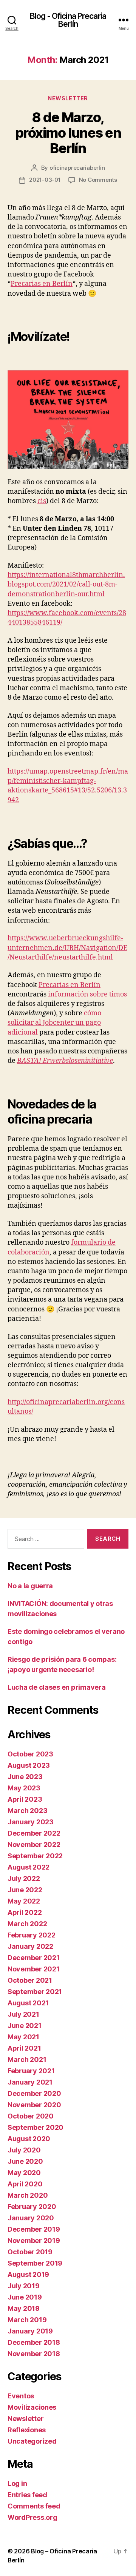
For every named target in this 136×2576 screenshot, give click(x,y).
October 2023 (30, 1754)
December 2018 (34, 2342)
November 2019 (34, 2241)
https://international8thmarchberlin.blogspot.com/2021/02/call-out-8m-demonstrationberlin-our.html (66, 584)
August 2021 (28, 2003)
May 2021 (23, 2037)
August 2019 (28, 2274)
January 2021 (30, 2082)
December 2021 (34, 1958)
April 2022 (25, 1912)
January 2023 (31, 1822)
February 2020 (32, 2207)
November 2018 (34, 2354)
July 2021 (23, 2014)
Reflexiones (27, 2430)
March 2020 (28, 2195)
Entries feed (27, 2495)
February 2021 (31, 2071)
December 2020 (34, 2093)
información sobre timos (87, 994)
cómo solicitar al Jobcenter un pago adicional (54, 1023)
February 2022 (32, 1935)
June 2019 (25, 2297)
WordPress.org (32, 2517)
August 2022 (29, 1867)
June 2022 (25, 1890)
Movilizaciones (32, 2407)
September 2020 (36, 2127)
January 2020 (31, 2218)
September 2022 (35, 1856)
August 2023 (29, 1765)
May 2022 (24, 1901)
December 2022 (34, 1833)
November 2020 (34, 2105)
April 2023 (25, 1799)
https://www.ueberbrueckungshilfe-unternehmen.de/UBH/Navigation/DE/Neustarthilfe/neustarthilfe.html (67, 948)
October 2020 (31, 2116)
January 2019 (30, 2331)
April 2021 (24, 2048)
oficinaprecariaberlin (77, 168)
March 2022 (27, 1924)
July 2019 (24, 2286)
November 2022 (34, 1844)
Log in (17, 2483)
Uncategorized (32, 2441)
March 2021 (27, 2059)
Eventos (21, 2396)
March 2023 (27, 1811)
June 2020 (25, 2161)
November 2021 (34, 1969)
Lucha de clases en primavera (56, 1687)
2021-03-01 (45, 180)
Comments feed (34, 2506)
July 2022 (24, 1878)
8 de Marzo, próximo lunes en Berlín (68, 133)
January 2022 (30, 1946)
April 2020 (25, 2184)
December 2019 (34, 2229)
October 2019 (30, 2252)
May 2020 (24, 2173)
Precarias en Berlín (42, 284)
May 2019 (24, 2308)
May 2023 (24, 1788)
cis (42, 501)
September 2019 (35, 2263)
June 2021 (25, 2026)
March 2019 (27, 2320)
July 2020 (24, 2150)
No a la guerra (30, 1586)
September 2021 (35, 1992)
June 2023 (25, 1777)
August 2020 (29, 2139)
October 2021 (30, 1980)
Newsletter (68, 98)
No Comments (98, 180)
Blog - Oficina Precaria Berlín (68, 20)
